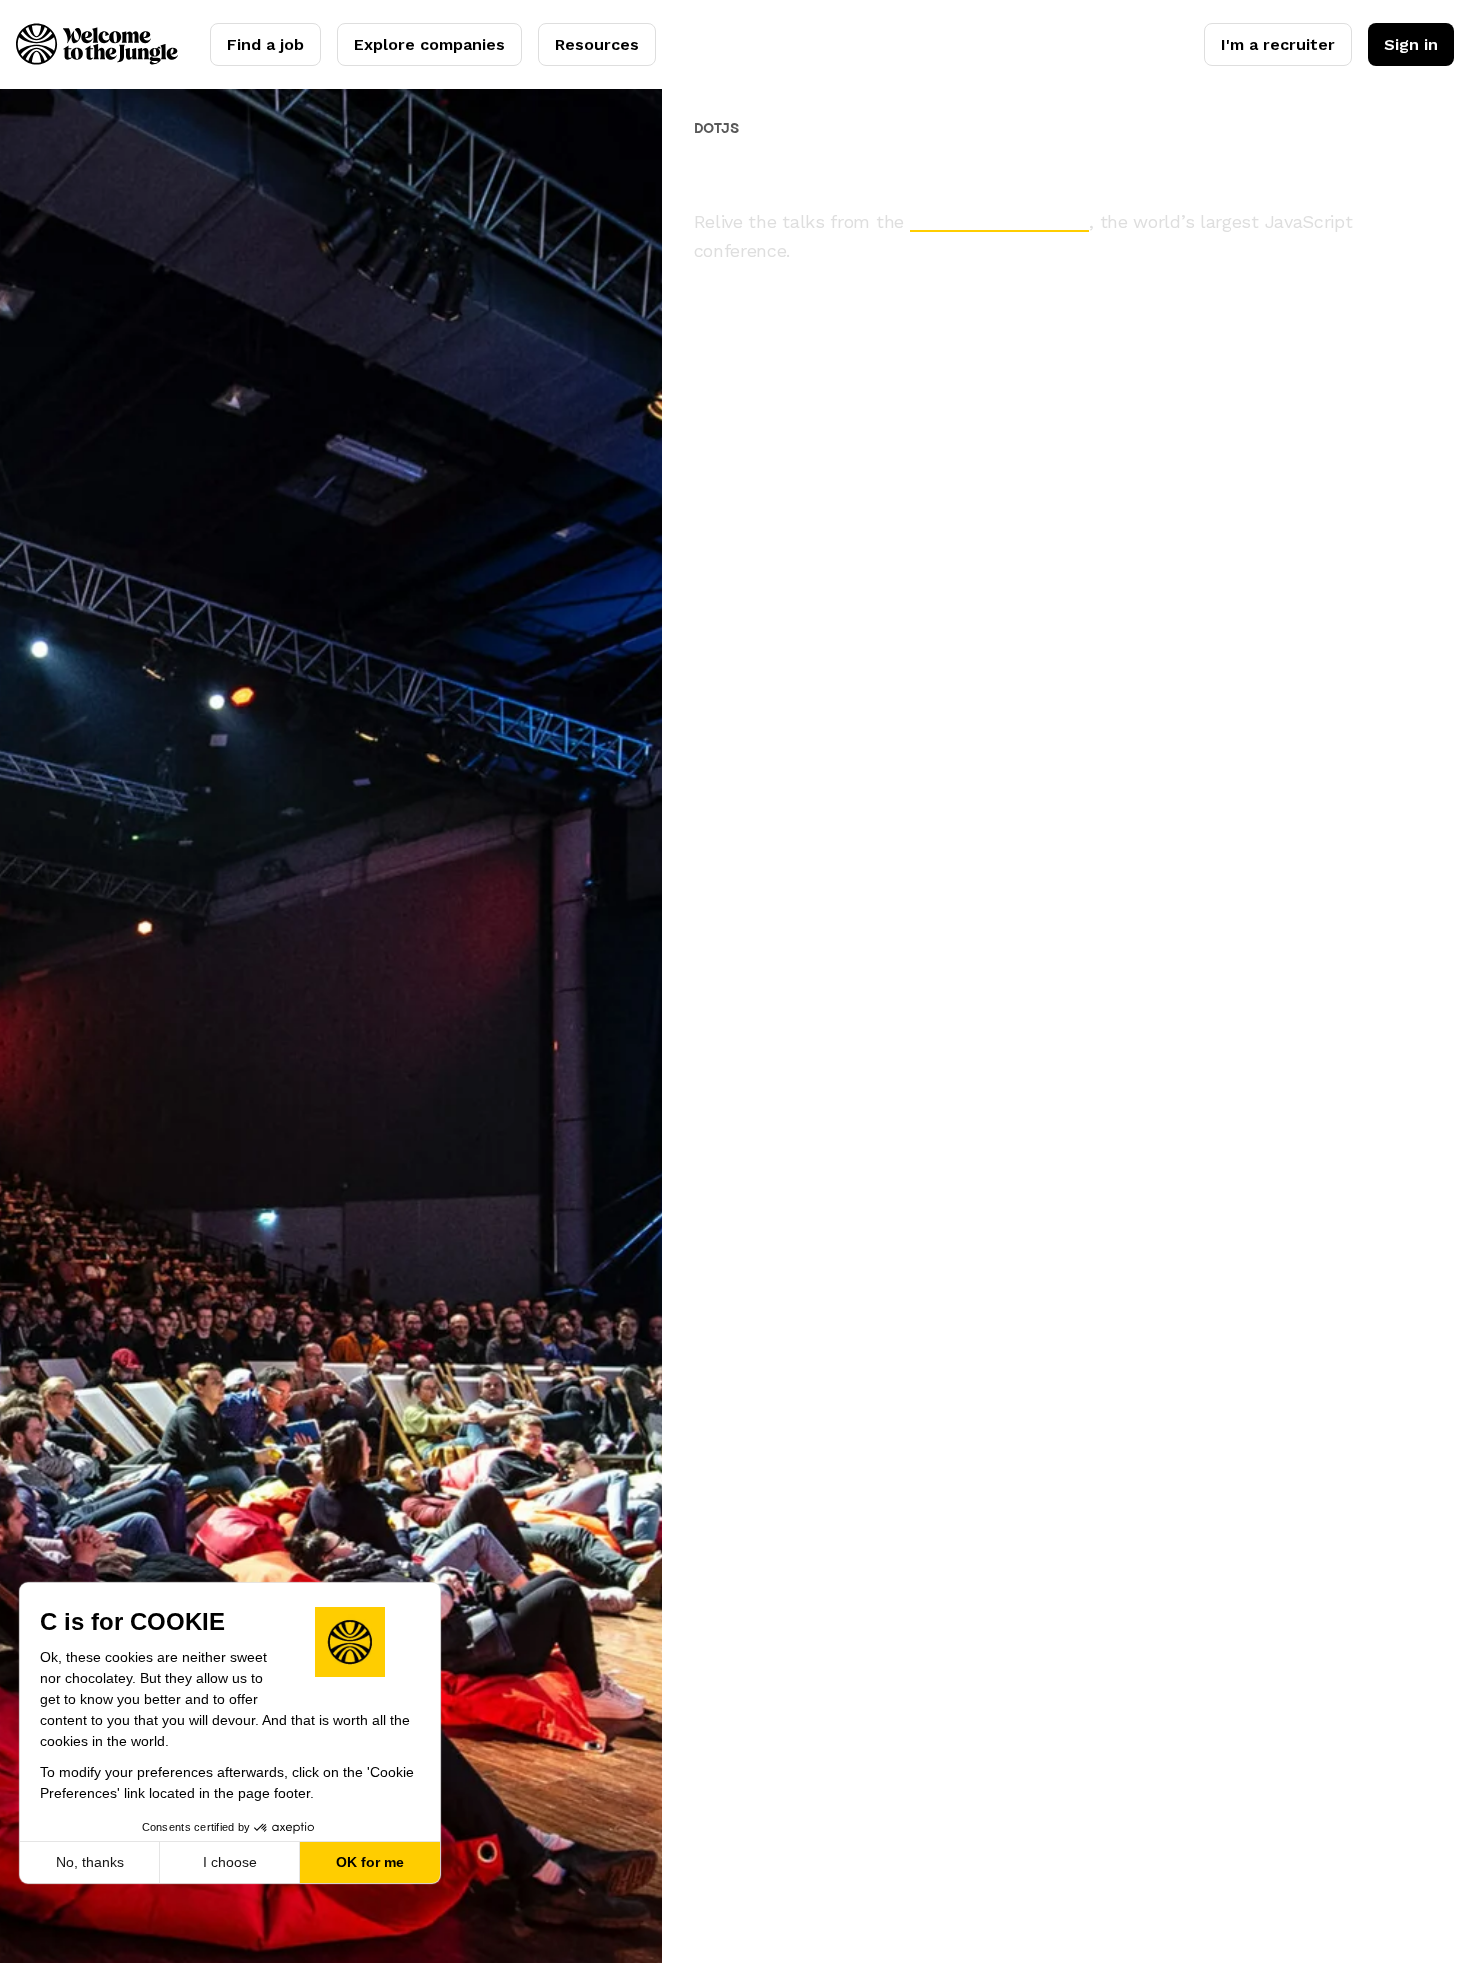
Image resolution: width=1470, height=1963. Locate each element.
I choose (230, 1862)
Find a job (265, 44)
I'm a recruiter (1278, 44)
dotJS (716, 128)
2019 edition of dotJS (1000, 221)
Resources (597, 44)
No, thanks (90, 1862)
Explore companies (429, 44)
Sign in (1411, 44)
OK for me (370, 1862)
